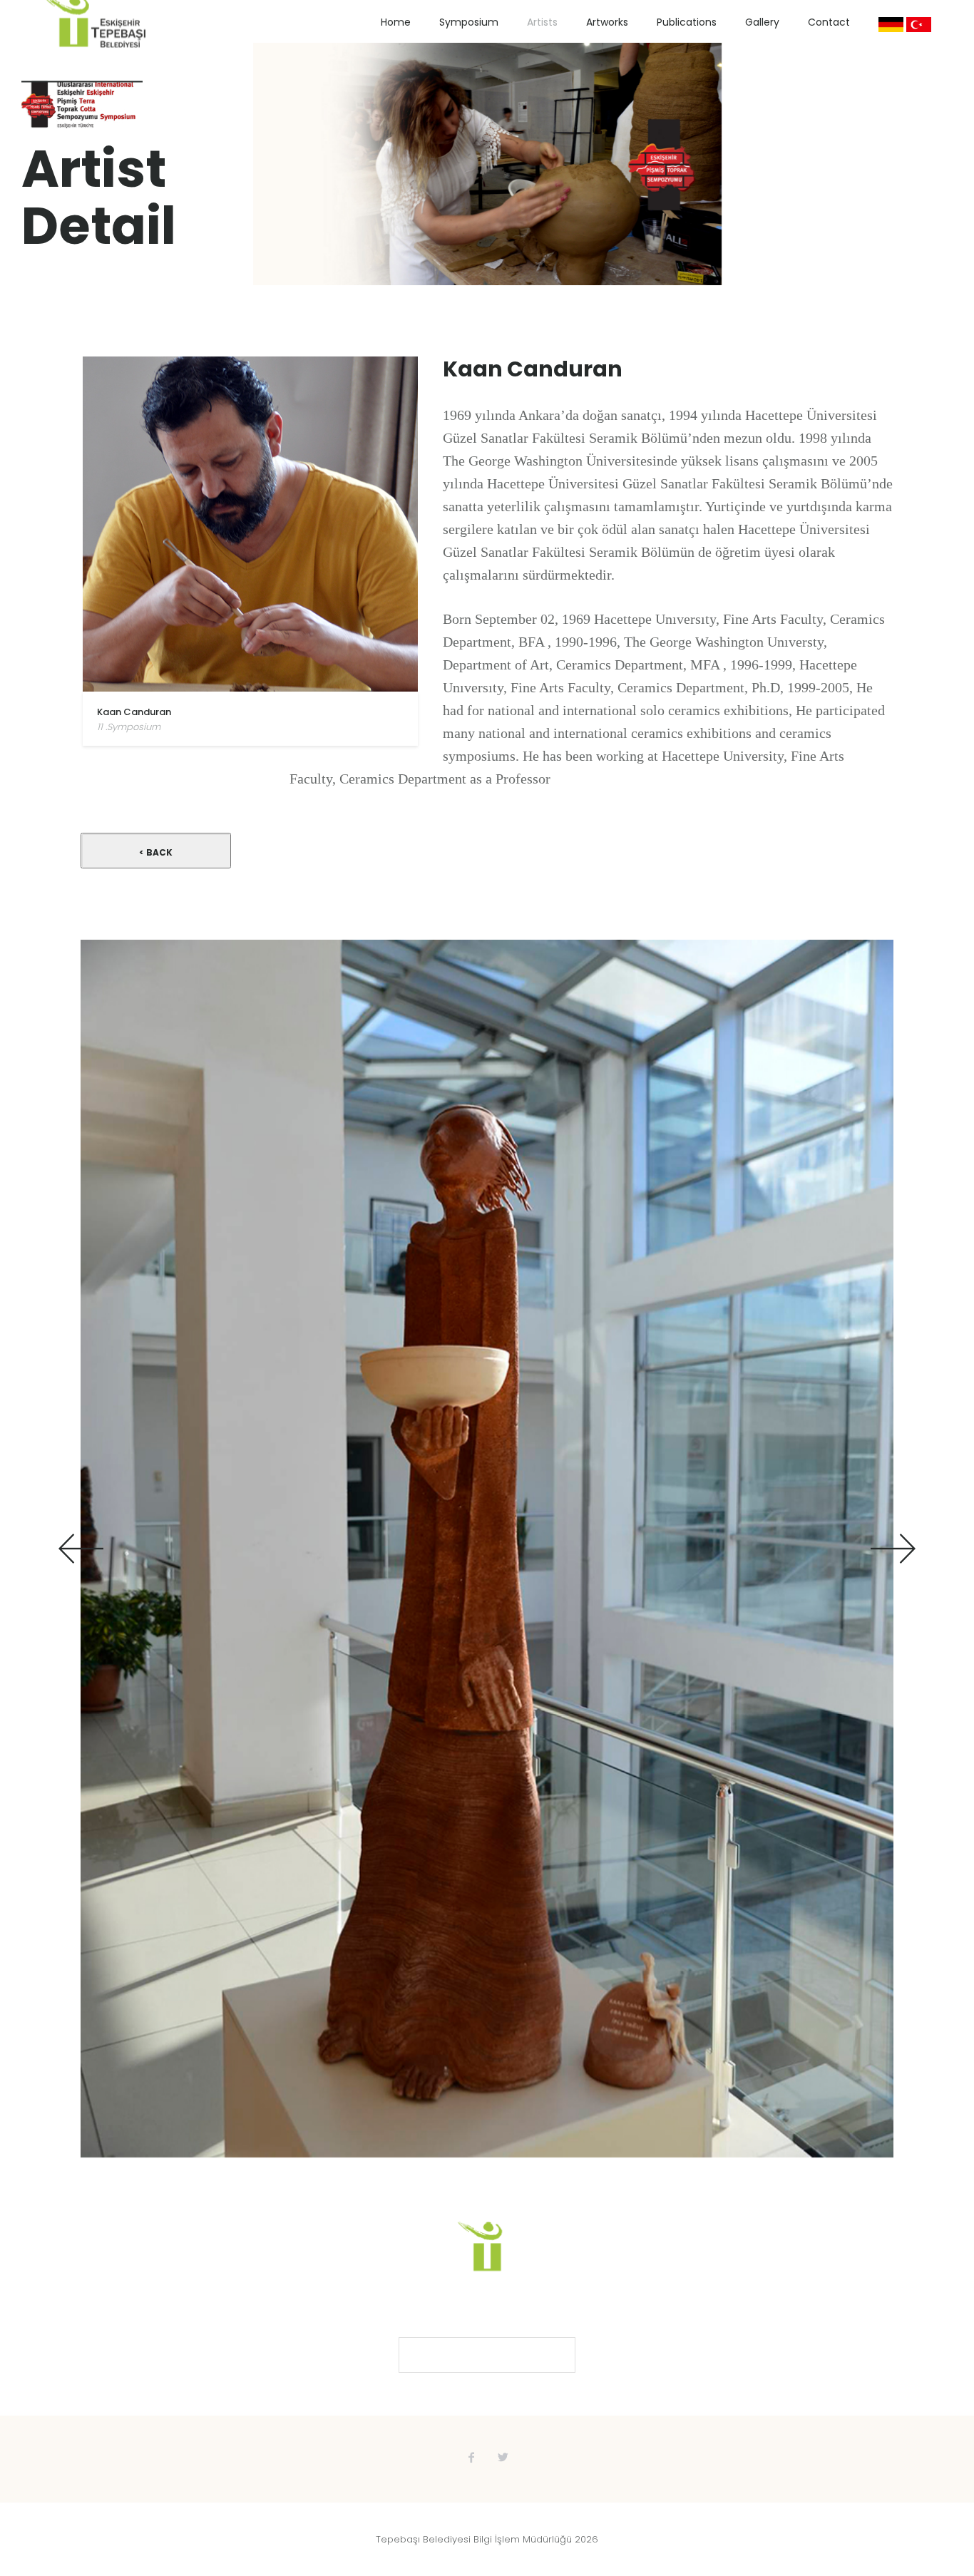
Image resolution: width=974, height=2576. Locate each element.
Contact (829, 22)
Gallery (762, 22)
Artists (542, 22)
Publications (687, 22)
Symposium (469, 22)
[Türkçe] (919, 25)
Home (396, 22)
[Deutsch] (891, 25)
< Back (156, 852)
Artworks (607, 22)
